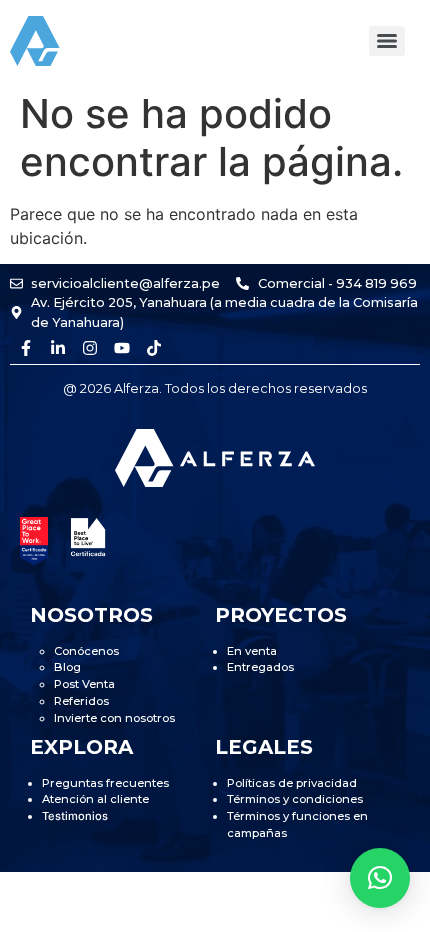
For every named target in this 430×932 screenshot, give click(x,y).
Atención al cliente (95, 799)
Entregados (260, 667)
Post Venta (84, 684)
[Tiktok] (154, 348)
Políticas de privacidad (292, 783)
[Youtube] (122, 348)
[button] (380, 878)
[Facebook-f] (26, 348)
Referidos (81, 701)
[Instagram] (90, 348)
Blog (67, 667)
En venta (252, 651)
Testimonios (75, 816)
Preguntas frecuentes (105, 783)
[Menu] (387, 41)
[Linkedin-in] (58, 348)
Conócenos (86, 651)
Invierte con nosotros (114, 718)
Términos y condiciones (295, 799)
